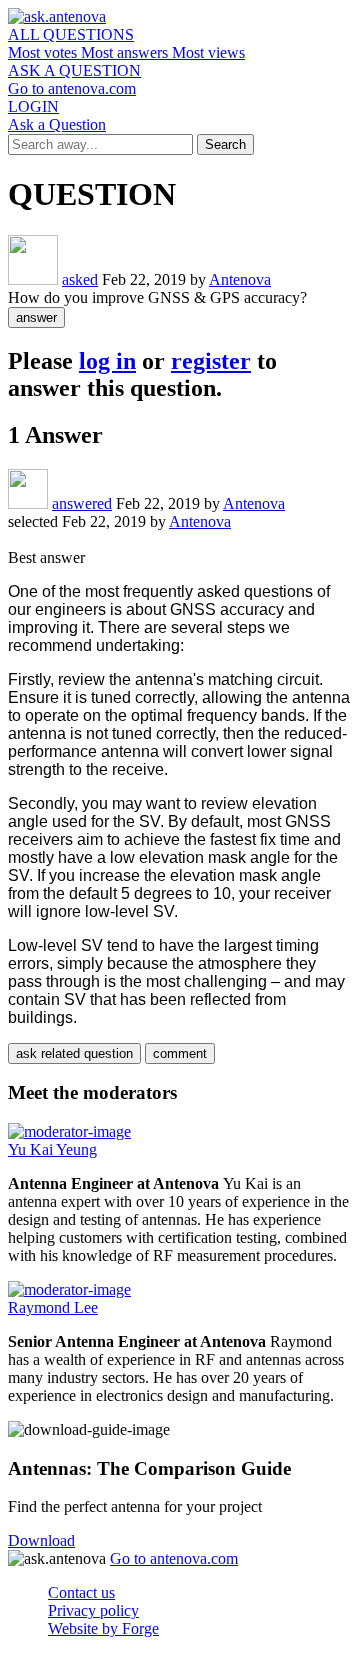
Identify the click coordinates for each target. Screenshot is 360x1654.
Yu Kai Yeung (52, 1149)
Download (41, 1540)
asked (80, 279)
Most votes (44, 52)
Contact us (81, 1592)
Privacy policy (93, 1610)
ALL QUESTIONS (71, 34)
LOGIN (33, 106)
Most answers (126, 52)
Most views (208, 52)
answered (82, 503)
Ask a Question (57, 124)
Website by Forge (103, 1628)
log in (107, 361)
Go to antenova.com (72, 88)
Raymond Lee (53, 1307)
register (211, 361)
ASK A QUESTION (74, 70)
